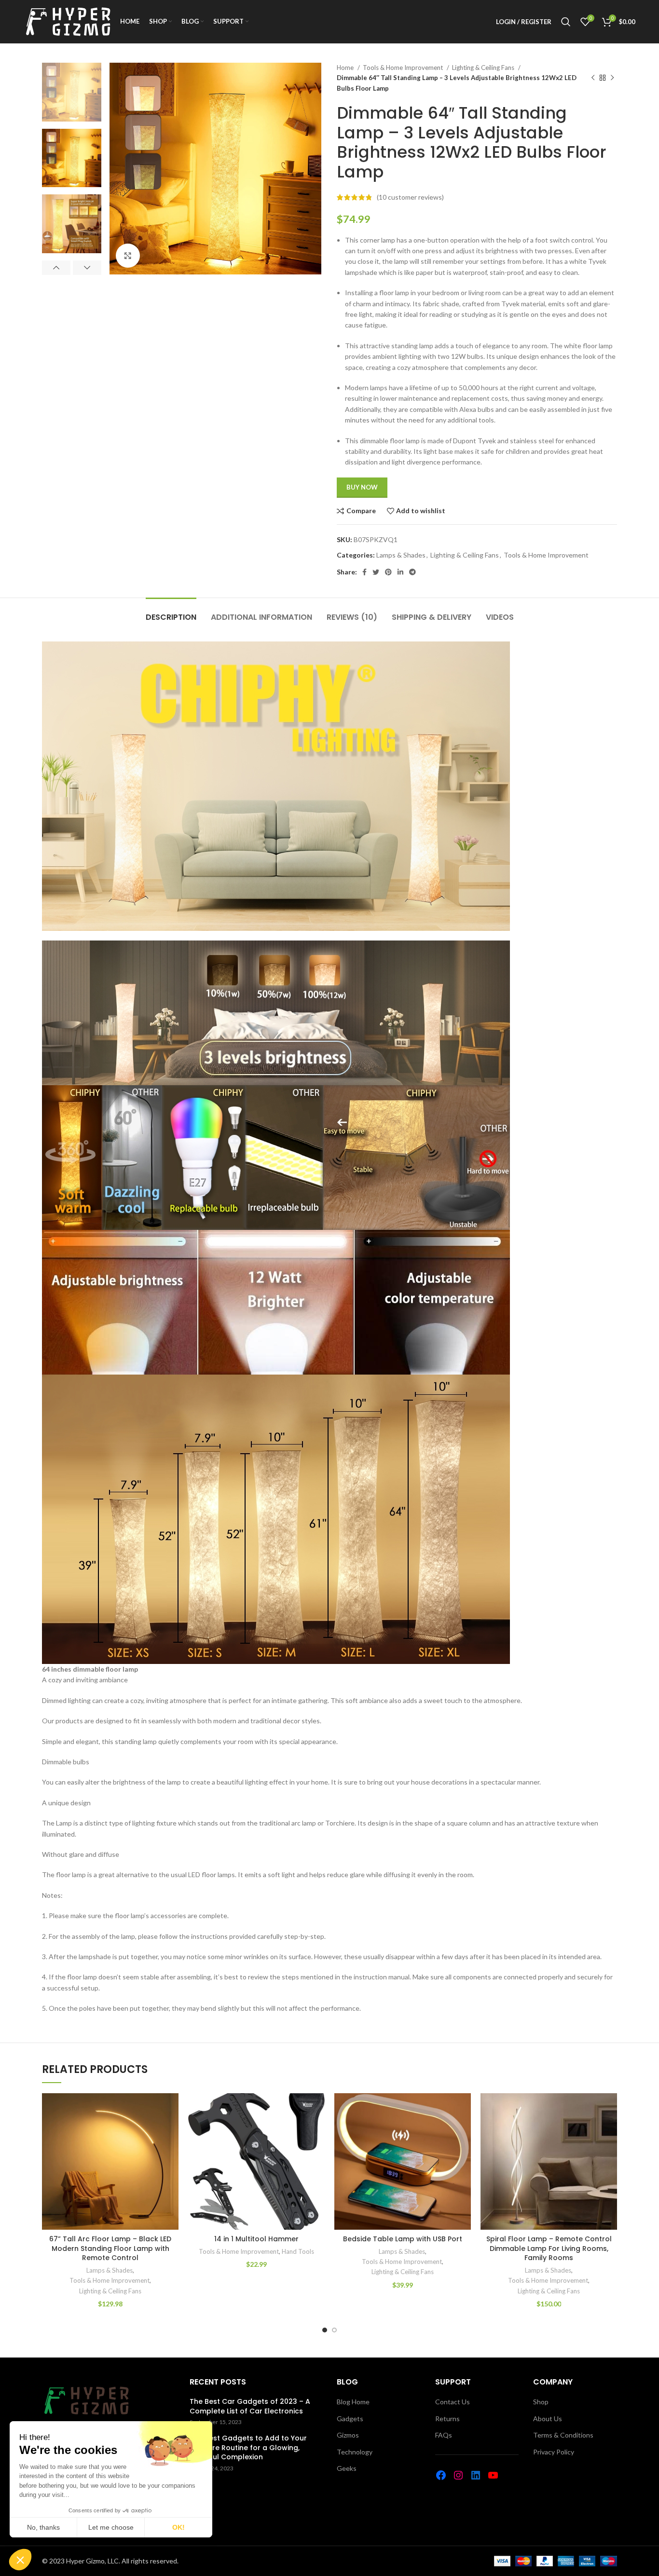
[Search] (566, 22)
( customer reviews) (410, 197)
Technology (355, 2452)
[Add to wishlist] (171, 2109)
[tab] (171, 612)
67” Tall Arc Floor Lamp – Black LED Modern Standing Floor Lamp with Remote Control (110, 2248)
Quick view (171, 2152)
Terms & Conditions (563, 2435)
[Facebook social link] (364, 572)
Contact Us (453, 2402)
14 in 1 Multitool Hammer (256, 2239)
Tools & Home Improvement (404, 68)
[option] (72, 92)
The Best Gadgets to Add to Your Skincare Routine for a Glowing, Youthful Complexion (248, 2448)
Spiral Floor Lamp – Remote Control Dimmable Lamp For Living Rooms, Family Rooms (549, 2248)
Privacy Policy (554, 2452)
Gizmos (348, 2435)
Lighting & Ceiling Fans (484, 68)
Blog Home (353, 2402)
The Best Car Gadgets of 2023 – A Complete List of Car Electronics (250, 2406)
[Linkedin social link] (400, 572)
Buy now (362, 487)
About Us (548, 2419)
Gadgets (350, 2419)
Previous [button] (56, 268)
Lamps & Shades (401, 555)
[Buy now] (171, 2131)
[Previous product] (593, 78)
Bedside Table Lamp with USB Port (403, 2239)
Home (346, 68)
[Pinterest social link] (388, 572)
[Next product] (612, 78)
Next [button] (87, 268)
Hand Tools (298, 2251)
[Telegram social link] (412, 572)
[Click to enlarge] (128, 256)
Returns (447, 2419)
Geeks (347, 2468)
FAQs (444, 2435)
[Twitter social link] (376, 572)
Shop (541, 2402)
